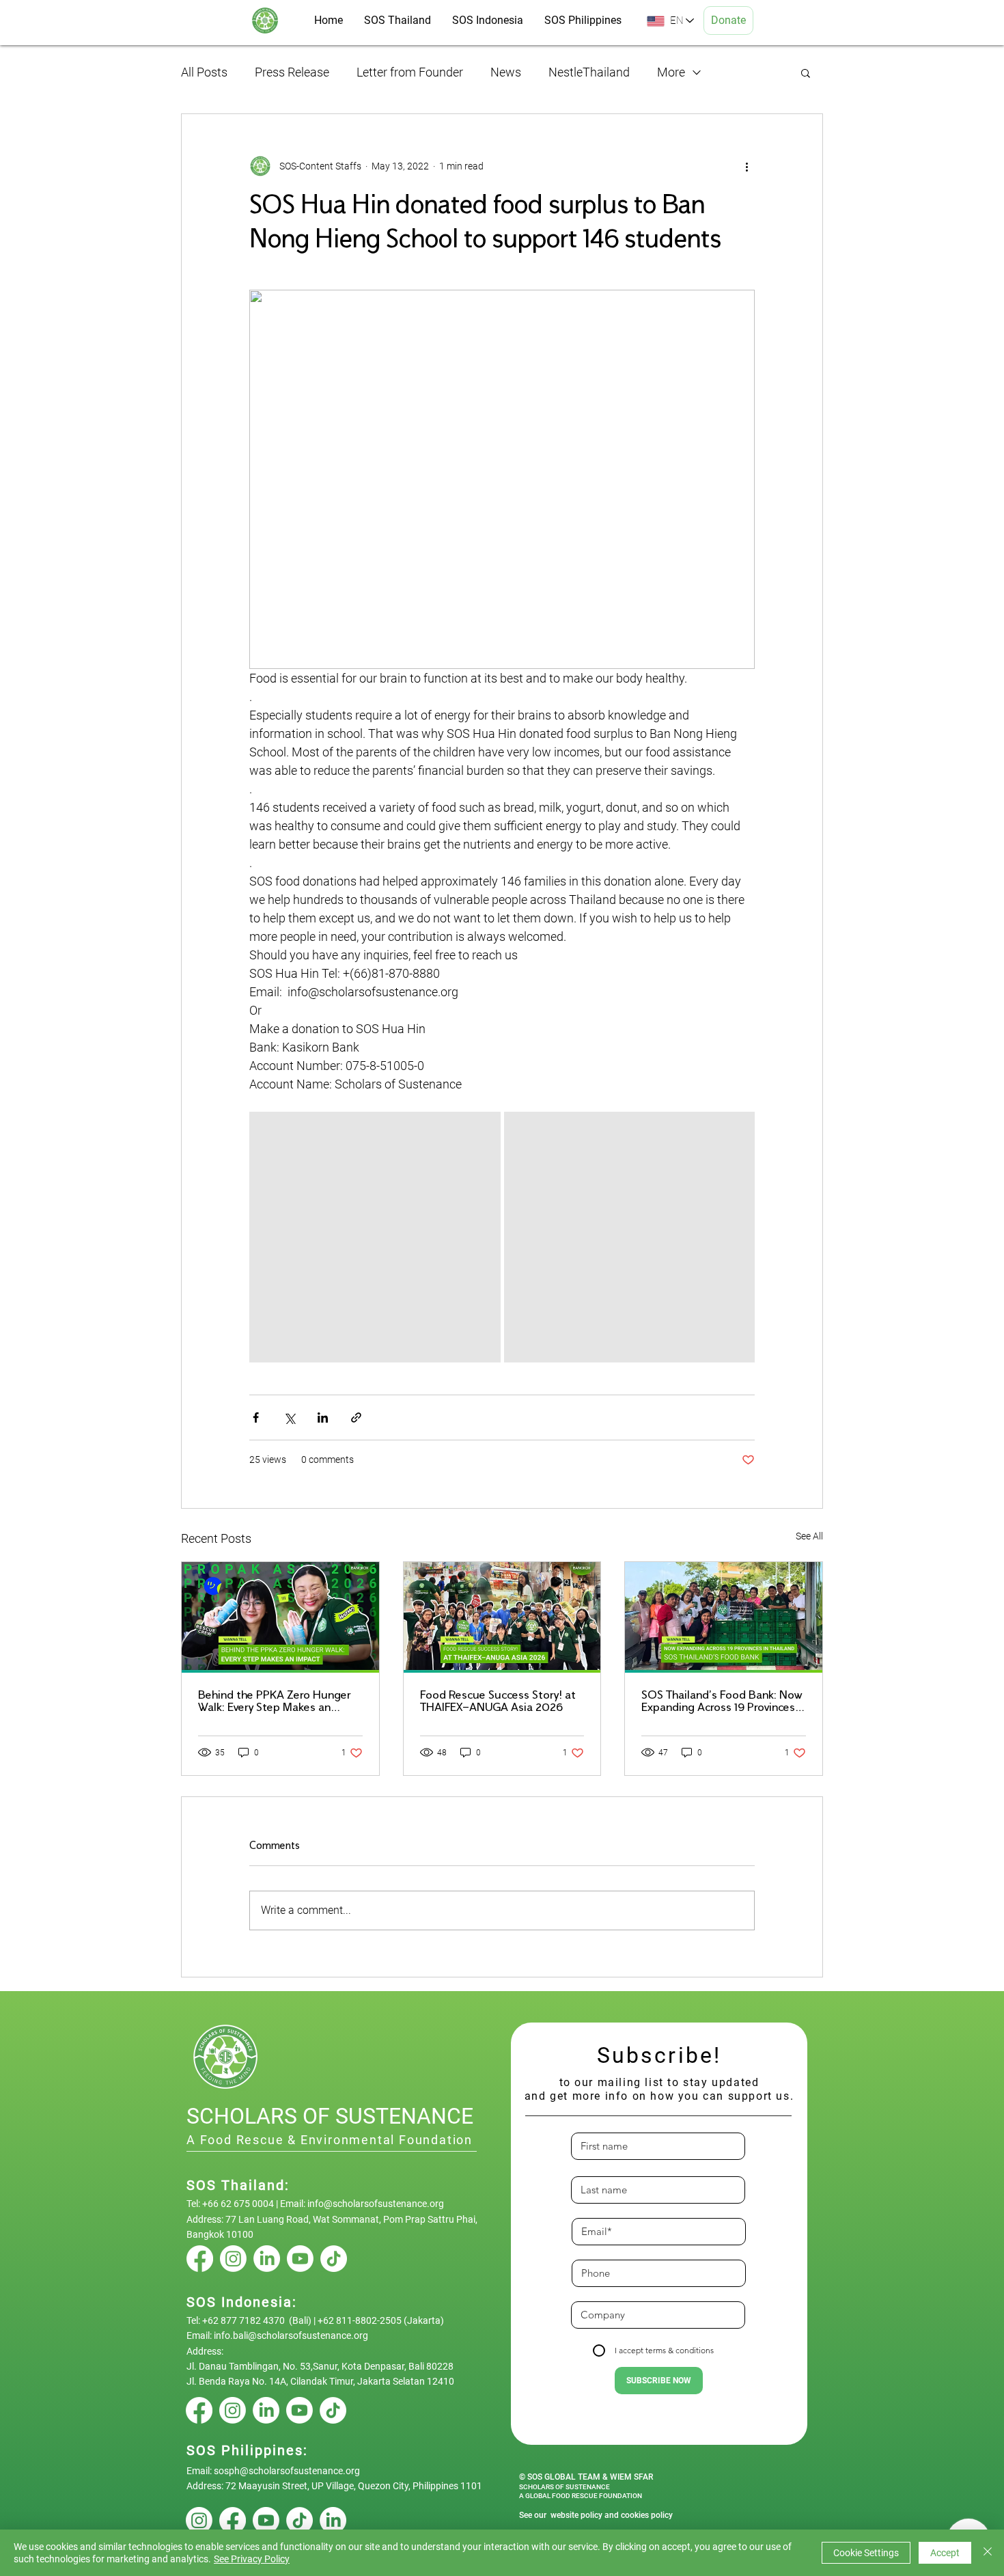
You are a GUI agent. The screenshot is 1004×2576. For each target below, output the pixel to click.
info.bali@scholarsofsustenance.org (291, 2335)
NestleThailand (589, 72)
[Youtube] (300, 2259)
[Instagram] (233, 2259)
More (671, 72)
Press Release (292, 72)
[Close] (988, 2553)
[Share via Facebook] (256, 1417)
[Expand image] (375, 1237)
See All (809, 1536)
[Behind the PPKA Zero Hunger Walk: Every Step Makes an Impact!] (280, 1617)
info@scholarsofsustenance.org (376, 2204)
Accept (945, 2553)
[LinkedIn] (267, 2259)
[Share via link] (356, 1417)
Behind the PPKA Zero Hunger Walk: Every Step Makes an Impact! (274, 1702)
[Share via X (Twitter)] (289, 1417)
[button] (806, 72)
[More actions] (747, 166)
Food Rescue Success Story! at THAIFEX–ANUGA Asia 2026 (498, 1702)
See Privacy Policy (252, 2559)
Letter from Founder (410, 72)
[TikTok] (334, 2259)
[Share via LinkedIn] (323, 1417)
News (506, 72)
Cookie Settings (866, 2553)
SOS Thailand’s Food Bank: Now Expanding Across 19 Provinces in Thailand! (722, 1702)
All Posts (204, 72)
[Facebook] (200, 2259)
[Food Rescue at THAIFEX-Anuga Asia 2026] (502, 1617)
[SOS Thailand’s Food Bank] (724, 1617)
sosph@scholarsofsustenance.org (287, 2471)
